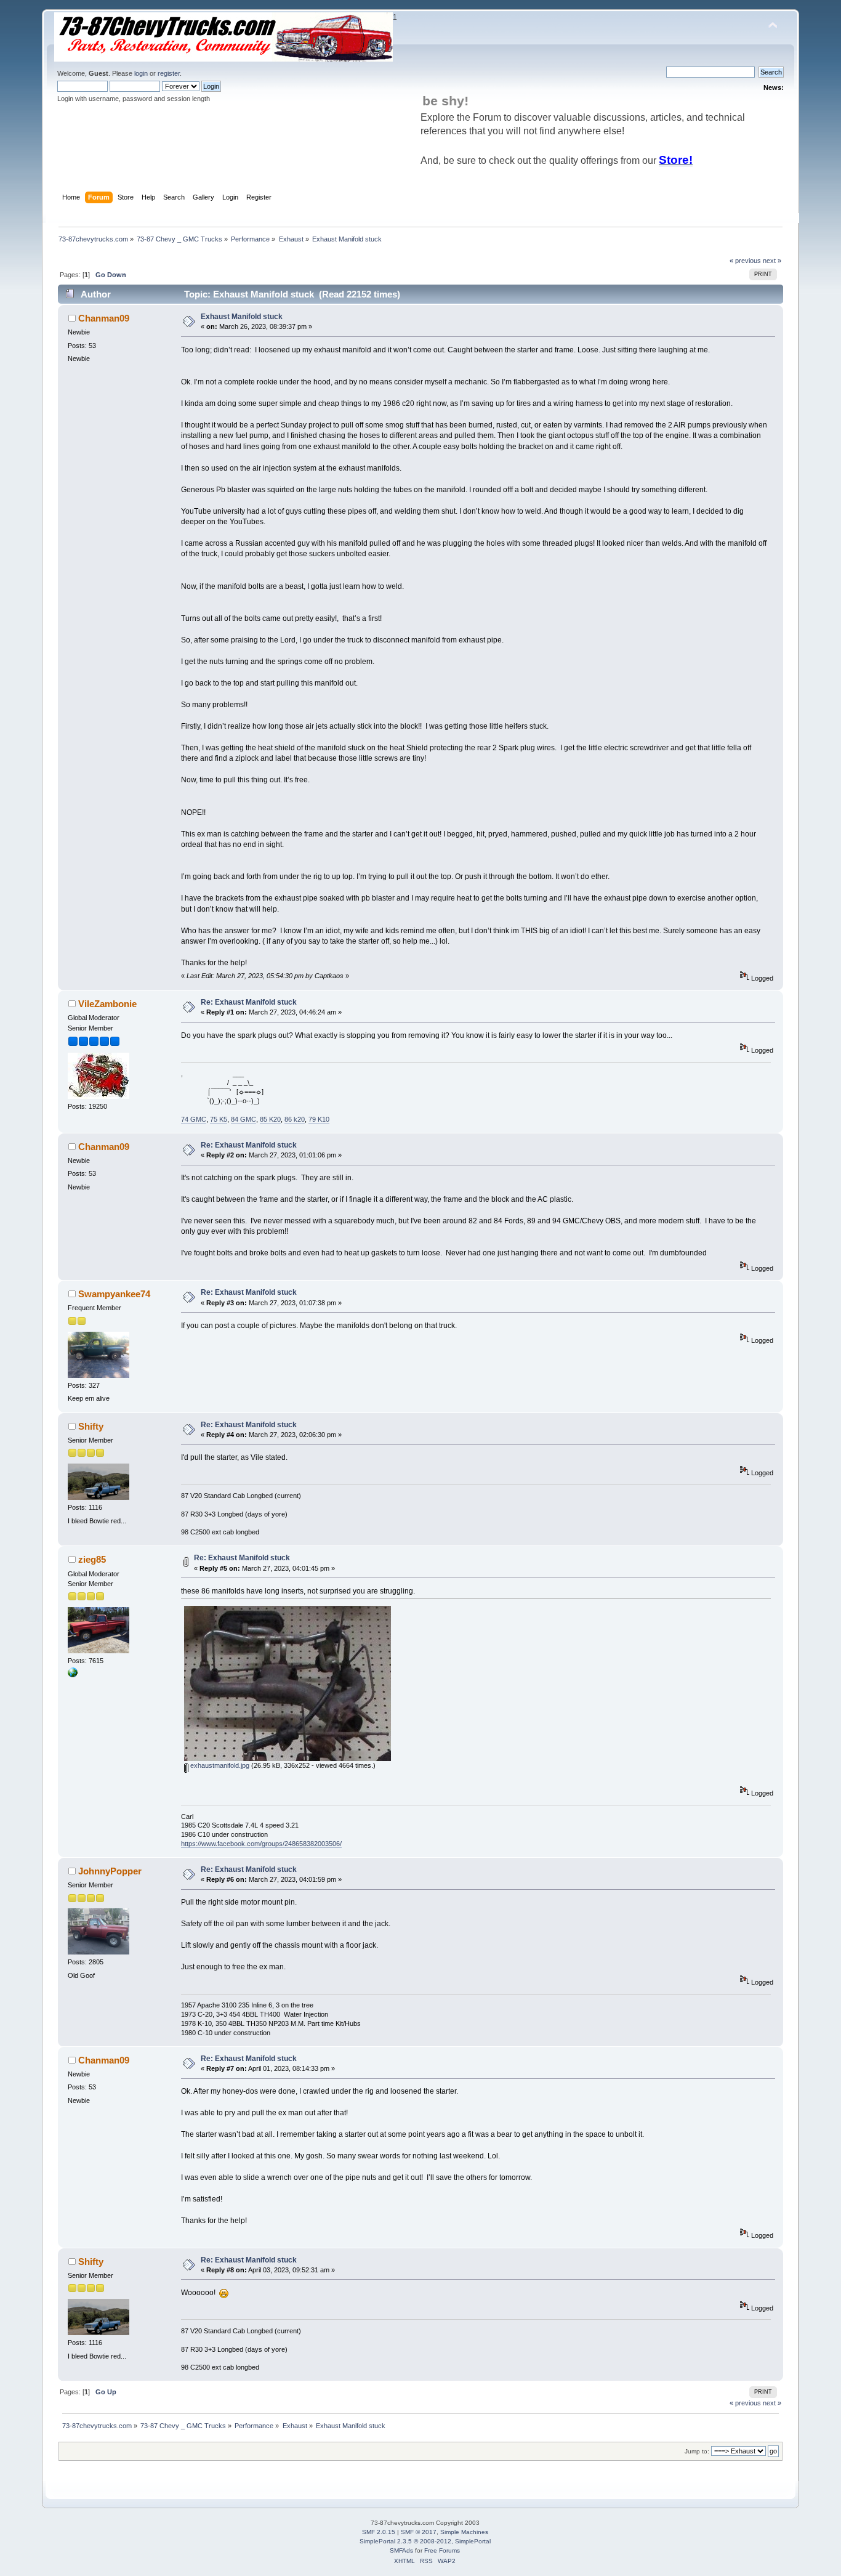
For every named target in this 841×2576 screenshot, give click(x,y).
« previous (745, 261)
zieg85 (92, 1559)
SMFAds (401, 2550)
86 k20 (295, 1119)
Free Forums (442, 2550)
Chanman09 (104, 318)
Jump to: (697, 2451)
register (169, 73)
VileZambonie (107, 1004)
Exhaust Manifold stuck (242, 317)
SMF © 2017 (419, 2532)
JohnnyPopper (110, 1871)
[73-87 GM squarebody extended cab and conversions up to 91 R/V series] (73, 1675)
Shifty (91, 1426)
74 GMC (194, 1119)
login (141, 73)
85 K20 (270, 1119)
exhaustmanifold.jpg (219, 1765)
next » (772, 261)
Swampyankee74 (114, 1294)
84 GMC (243, 1119)
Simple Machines (464, 2532)
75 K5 (219, 1119)
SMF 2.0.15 (379, 2532)
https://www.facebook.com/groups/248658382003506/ (261, 1844)
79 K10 (319, 1119)
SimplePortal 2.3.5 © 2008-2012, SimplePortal (425, 2541)
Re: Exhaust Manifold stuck (249, 1002)
